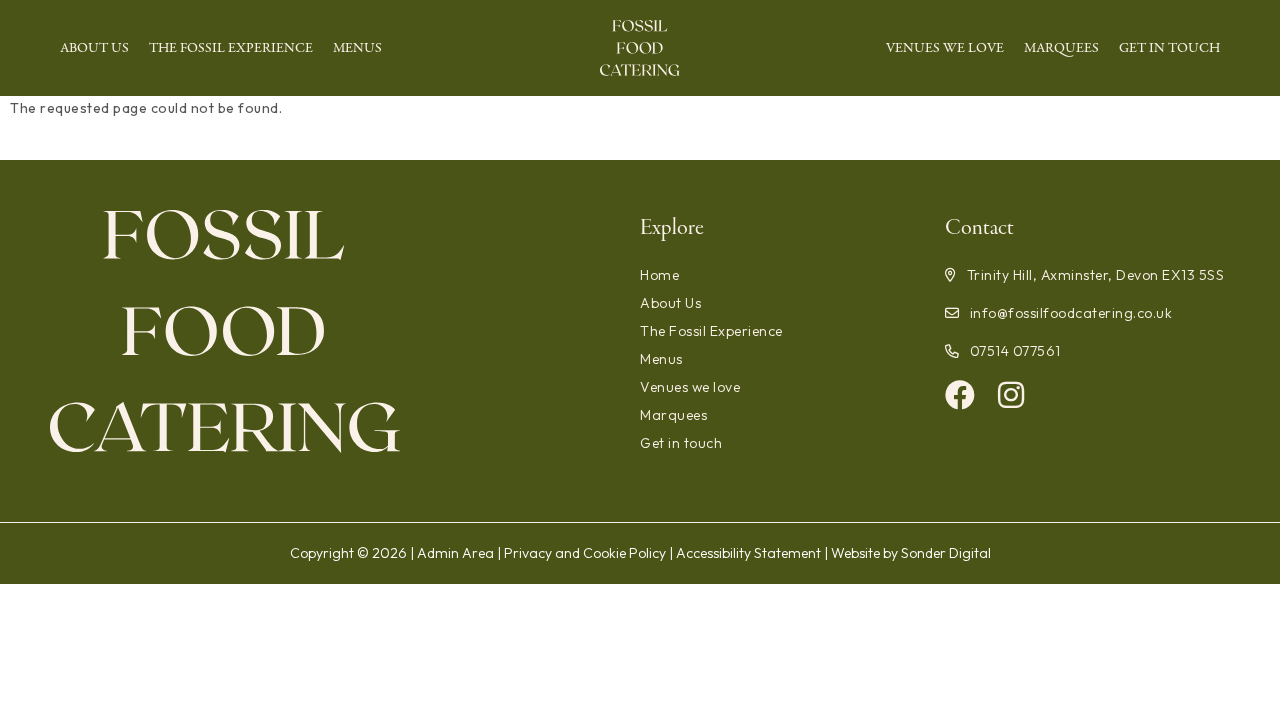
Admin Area (455, 553)
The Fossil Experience (231, 48)
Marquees (1061, 48)
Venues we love (945, 48)
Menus (357, 48)
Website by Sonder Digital (911, 553)
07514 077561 (1015, 351)
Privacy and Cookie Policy (585, 553)
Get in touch (1169, 48)
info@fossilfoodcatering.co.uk (1071, 313)
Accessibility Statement (748, 553)
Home (659, 275)
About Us (94, 48)
